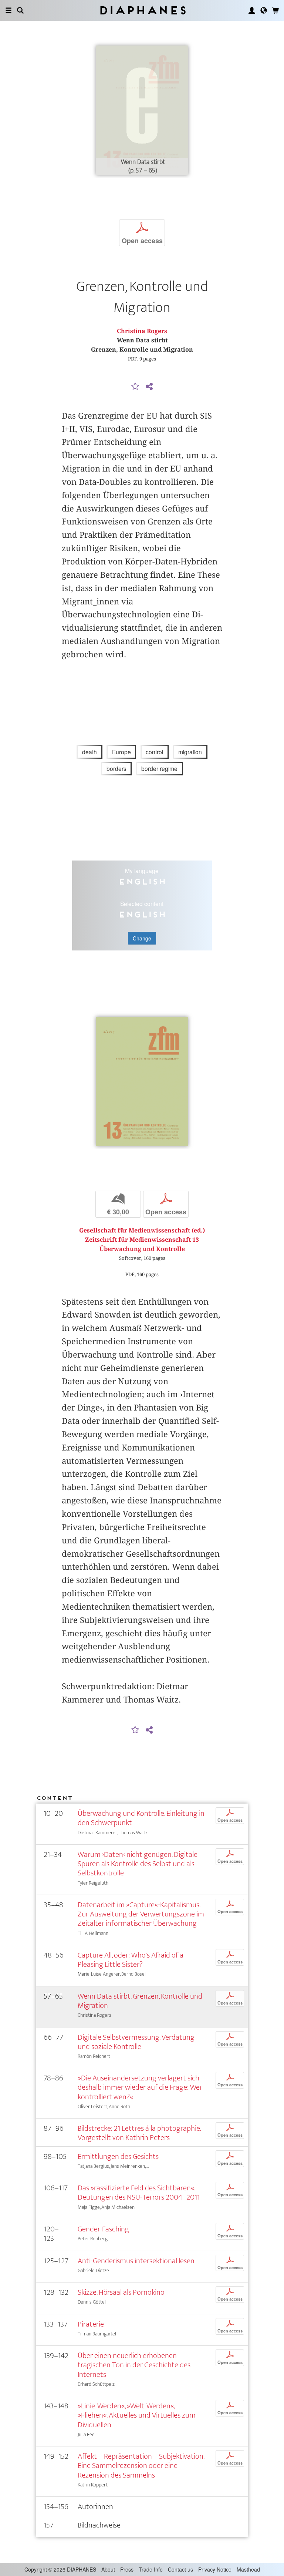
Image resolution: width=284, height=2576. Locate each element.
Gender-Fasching (103, 2229)
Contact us (180, 2569)
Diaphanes (142, 10)
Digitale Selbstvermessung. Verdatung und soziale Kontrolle (136, 2042)
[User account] (252, 10)
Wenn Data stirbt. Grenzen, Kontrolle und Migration (140, 2001)
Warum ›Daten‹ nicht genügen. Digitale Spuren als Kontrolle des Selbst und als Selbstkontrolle (138, 1864)
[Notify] (135, 387)
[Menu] (9, 10)
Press (127, 2569)
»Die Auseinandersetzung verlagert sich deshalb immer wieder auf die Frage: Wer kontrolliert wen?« (140, 2087)
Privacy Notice (215, 2569)
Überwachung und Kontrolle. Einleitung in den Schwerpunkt (141, 1818)
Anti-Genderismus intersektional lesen (136, 2261)
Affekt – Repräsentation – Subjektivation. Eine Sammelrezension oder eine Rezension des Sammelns (141, 2466)
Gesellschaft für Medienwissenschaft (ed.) (142, 1230)
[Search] (20, 10)
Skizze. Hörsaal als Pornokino (121, 2292)
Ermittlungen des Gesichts (118, 2156)
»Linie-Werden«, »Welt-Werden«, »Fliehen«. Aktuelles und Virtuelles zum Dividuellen (137, 2415)
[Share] (149, 387)
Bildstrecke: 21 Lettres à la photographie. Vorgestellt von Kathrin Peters (139, 2133)
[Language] (264, 10)
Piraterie (91, 2324)
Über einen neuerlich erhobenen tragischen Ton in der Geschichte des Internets (134, 2365)
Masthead (248, 2569)
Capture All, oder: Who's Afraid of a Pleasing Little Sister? (131, 1960)
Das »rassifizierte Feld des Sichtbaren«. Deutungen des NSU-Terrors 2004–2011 (139, 2193)
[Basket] (275, 10)
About (108, 2569)
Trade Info (151, 2569)
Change (142, 938)
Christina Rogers (142, 331)
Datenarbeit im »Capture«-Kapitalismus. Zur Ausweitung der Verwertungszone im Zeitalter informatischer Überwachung (141, 1914)
